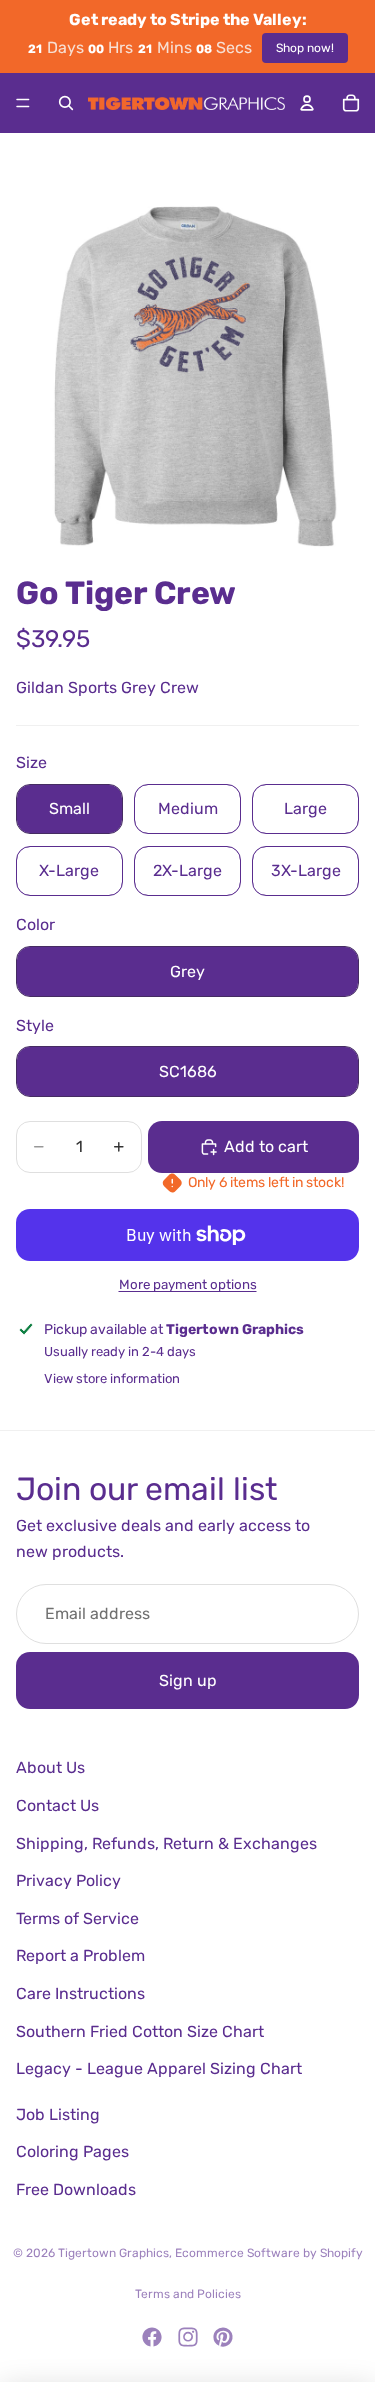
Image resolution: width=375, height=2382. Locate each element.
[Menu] (23, 103)
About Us (50, 1767)
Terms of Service (77, 1918)
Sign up (188, 1680)
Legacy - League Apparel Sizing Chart (159, 2068)
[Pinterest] (223, 2337)
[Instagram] (188, 2337)
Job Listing (58, 2114)
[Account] (307, 103)
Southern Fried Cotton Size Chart (140, 2031)
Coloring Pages (72, 2151)
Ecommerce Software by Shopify (269, 2253)
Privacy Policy (68, 1880)
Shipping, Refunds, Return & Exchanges (166, 1843)
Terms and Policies (188, 2294)
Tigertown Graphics (113, 2253)
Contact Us (57, 1805)
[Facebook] (152, 2337)
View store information (112, 1378)
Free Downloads (76, 2189)
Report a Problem (80, 1955)
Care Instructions (80, 1993)
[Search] (66, 103)
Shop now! (305, 48)
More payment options (188, 1284)
